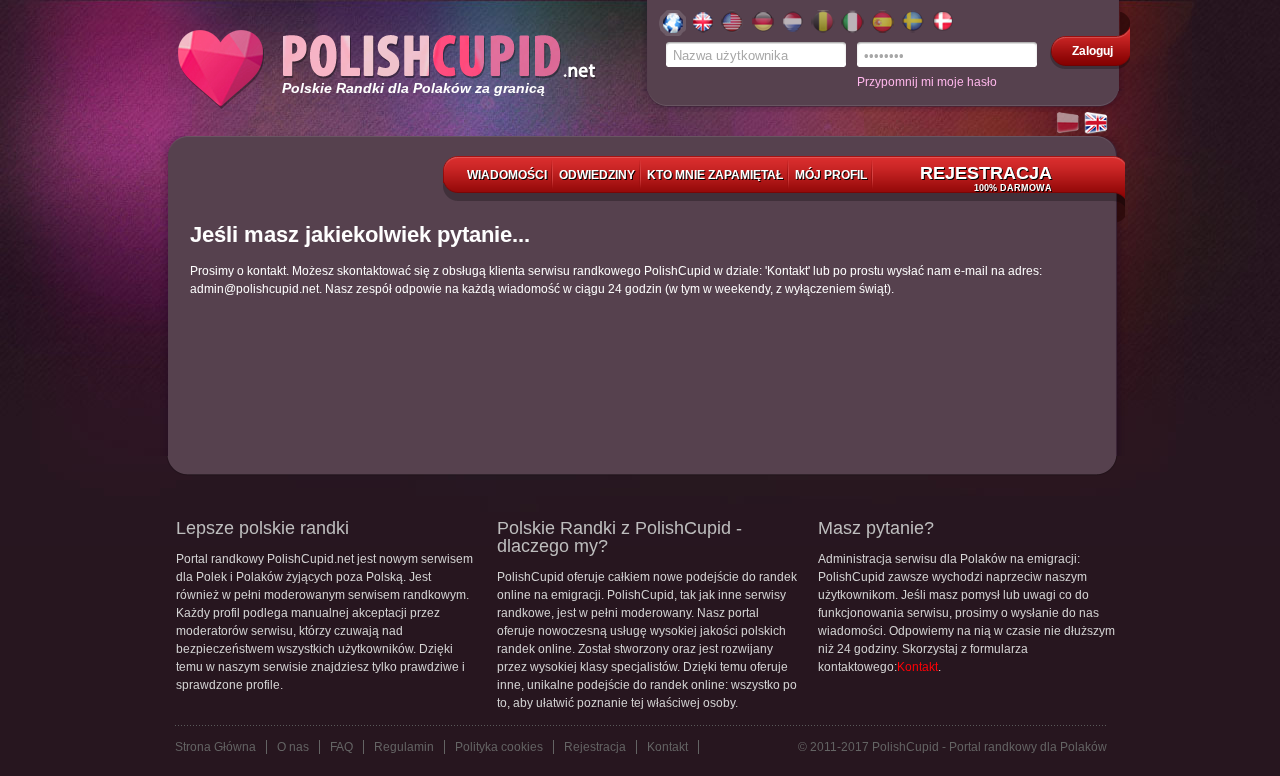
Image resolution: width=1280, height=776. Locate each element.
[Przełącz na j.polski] (1069, 124)
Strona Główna (215, 747)
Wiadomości (507, 175)
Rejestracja (986, 178)
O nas (293, 747)
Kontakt (917, 667)
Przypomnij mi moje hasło (927, 82)
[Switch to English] (1097, 124)
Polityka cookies (499, 747)
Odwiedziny (597, 175)
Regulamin (404, 747)
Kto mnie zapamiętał (715, 175)
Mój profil (831, 175)
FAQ (341, 747)
